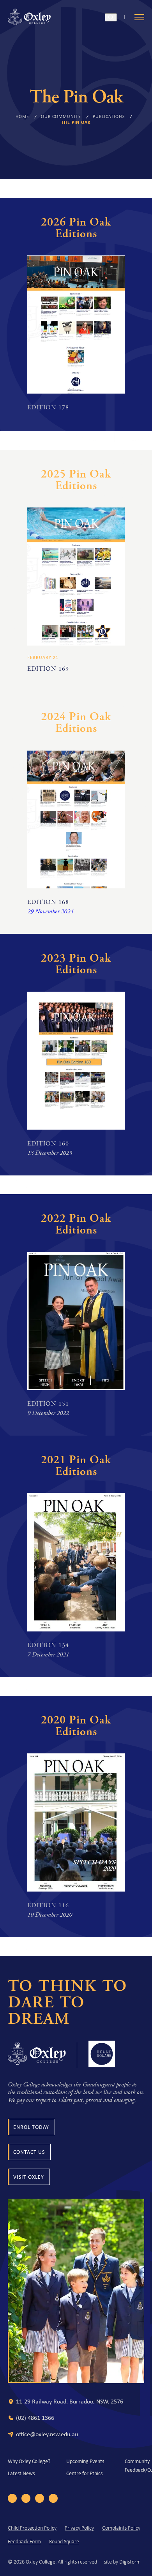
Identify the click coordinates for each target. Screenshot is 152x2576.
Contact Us (29, 2152)
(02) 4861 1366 (35, 2418)
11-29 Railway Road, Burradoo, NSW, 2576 (70, 2401)
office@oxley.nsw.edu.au (47, 2434)
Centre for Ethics (84, 2473)
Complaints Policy (121, 2528)
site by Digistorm (122, 2562)
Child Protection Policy (32, 2528)
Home (22, 116)
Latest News (21, 2473)
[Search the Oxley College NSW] (111, 17)
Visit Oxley (29, 2177)
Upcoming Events (85, 2461)
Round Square (64, 2542)
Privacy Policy (79, 2528)
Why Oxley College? (29, 2461)
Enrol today (31, 2127)
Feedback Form (24, 2542)
